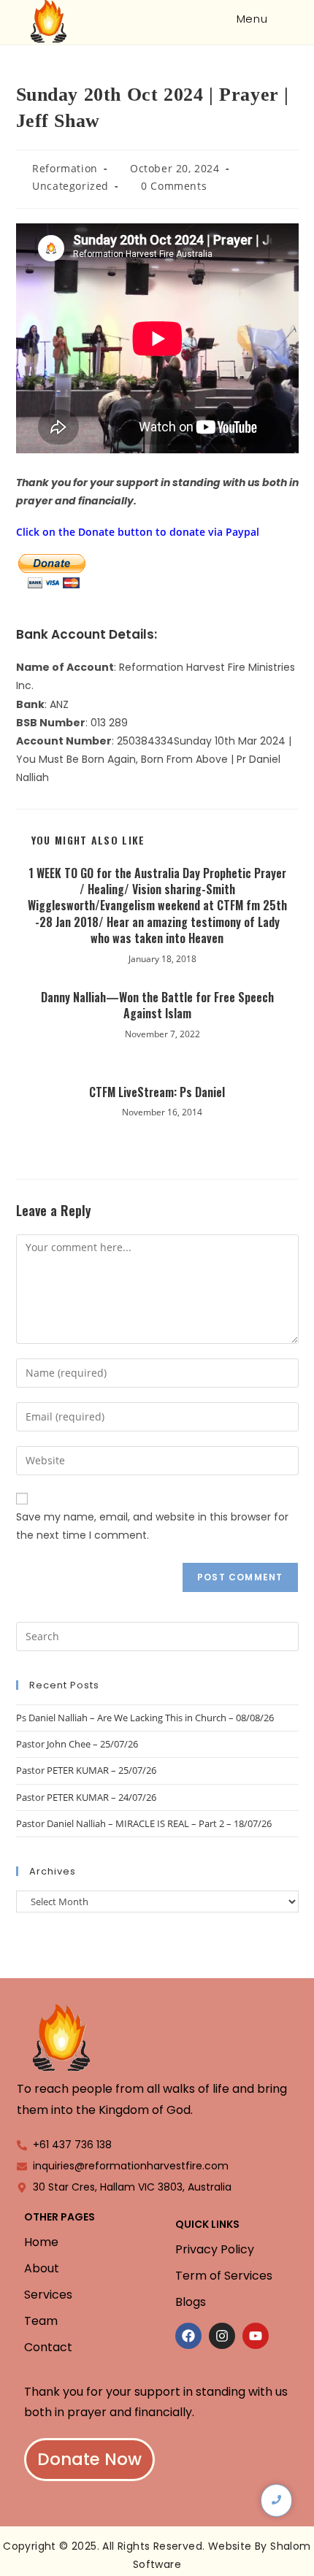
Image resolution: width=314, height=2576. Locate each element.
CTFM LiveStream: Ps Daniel (157, 1092)
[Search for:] (281, 19)
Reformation (65, 168)
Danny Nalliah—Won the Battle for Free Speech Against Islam (157, 1006)
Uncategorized (70, 186)
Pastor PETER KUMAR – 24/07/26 (86, 1797)
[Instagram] (222, 2336)
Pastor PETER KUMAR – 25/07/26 (86, 1770)
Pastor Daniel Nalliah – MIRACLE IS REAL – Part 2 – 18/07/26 (144, 1823)
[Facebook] (188, 2336)
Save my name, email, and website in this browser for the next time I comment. (152, 1526)
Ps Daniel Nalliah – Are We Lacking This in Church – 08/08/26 (145, 1718)
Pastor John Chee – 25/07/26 (77, 1744)
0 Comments (174, 186)
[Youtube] (256, 2336)
